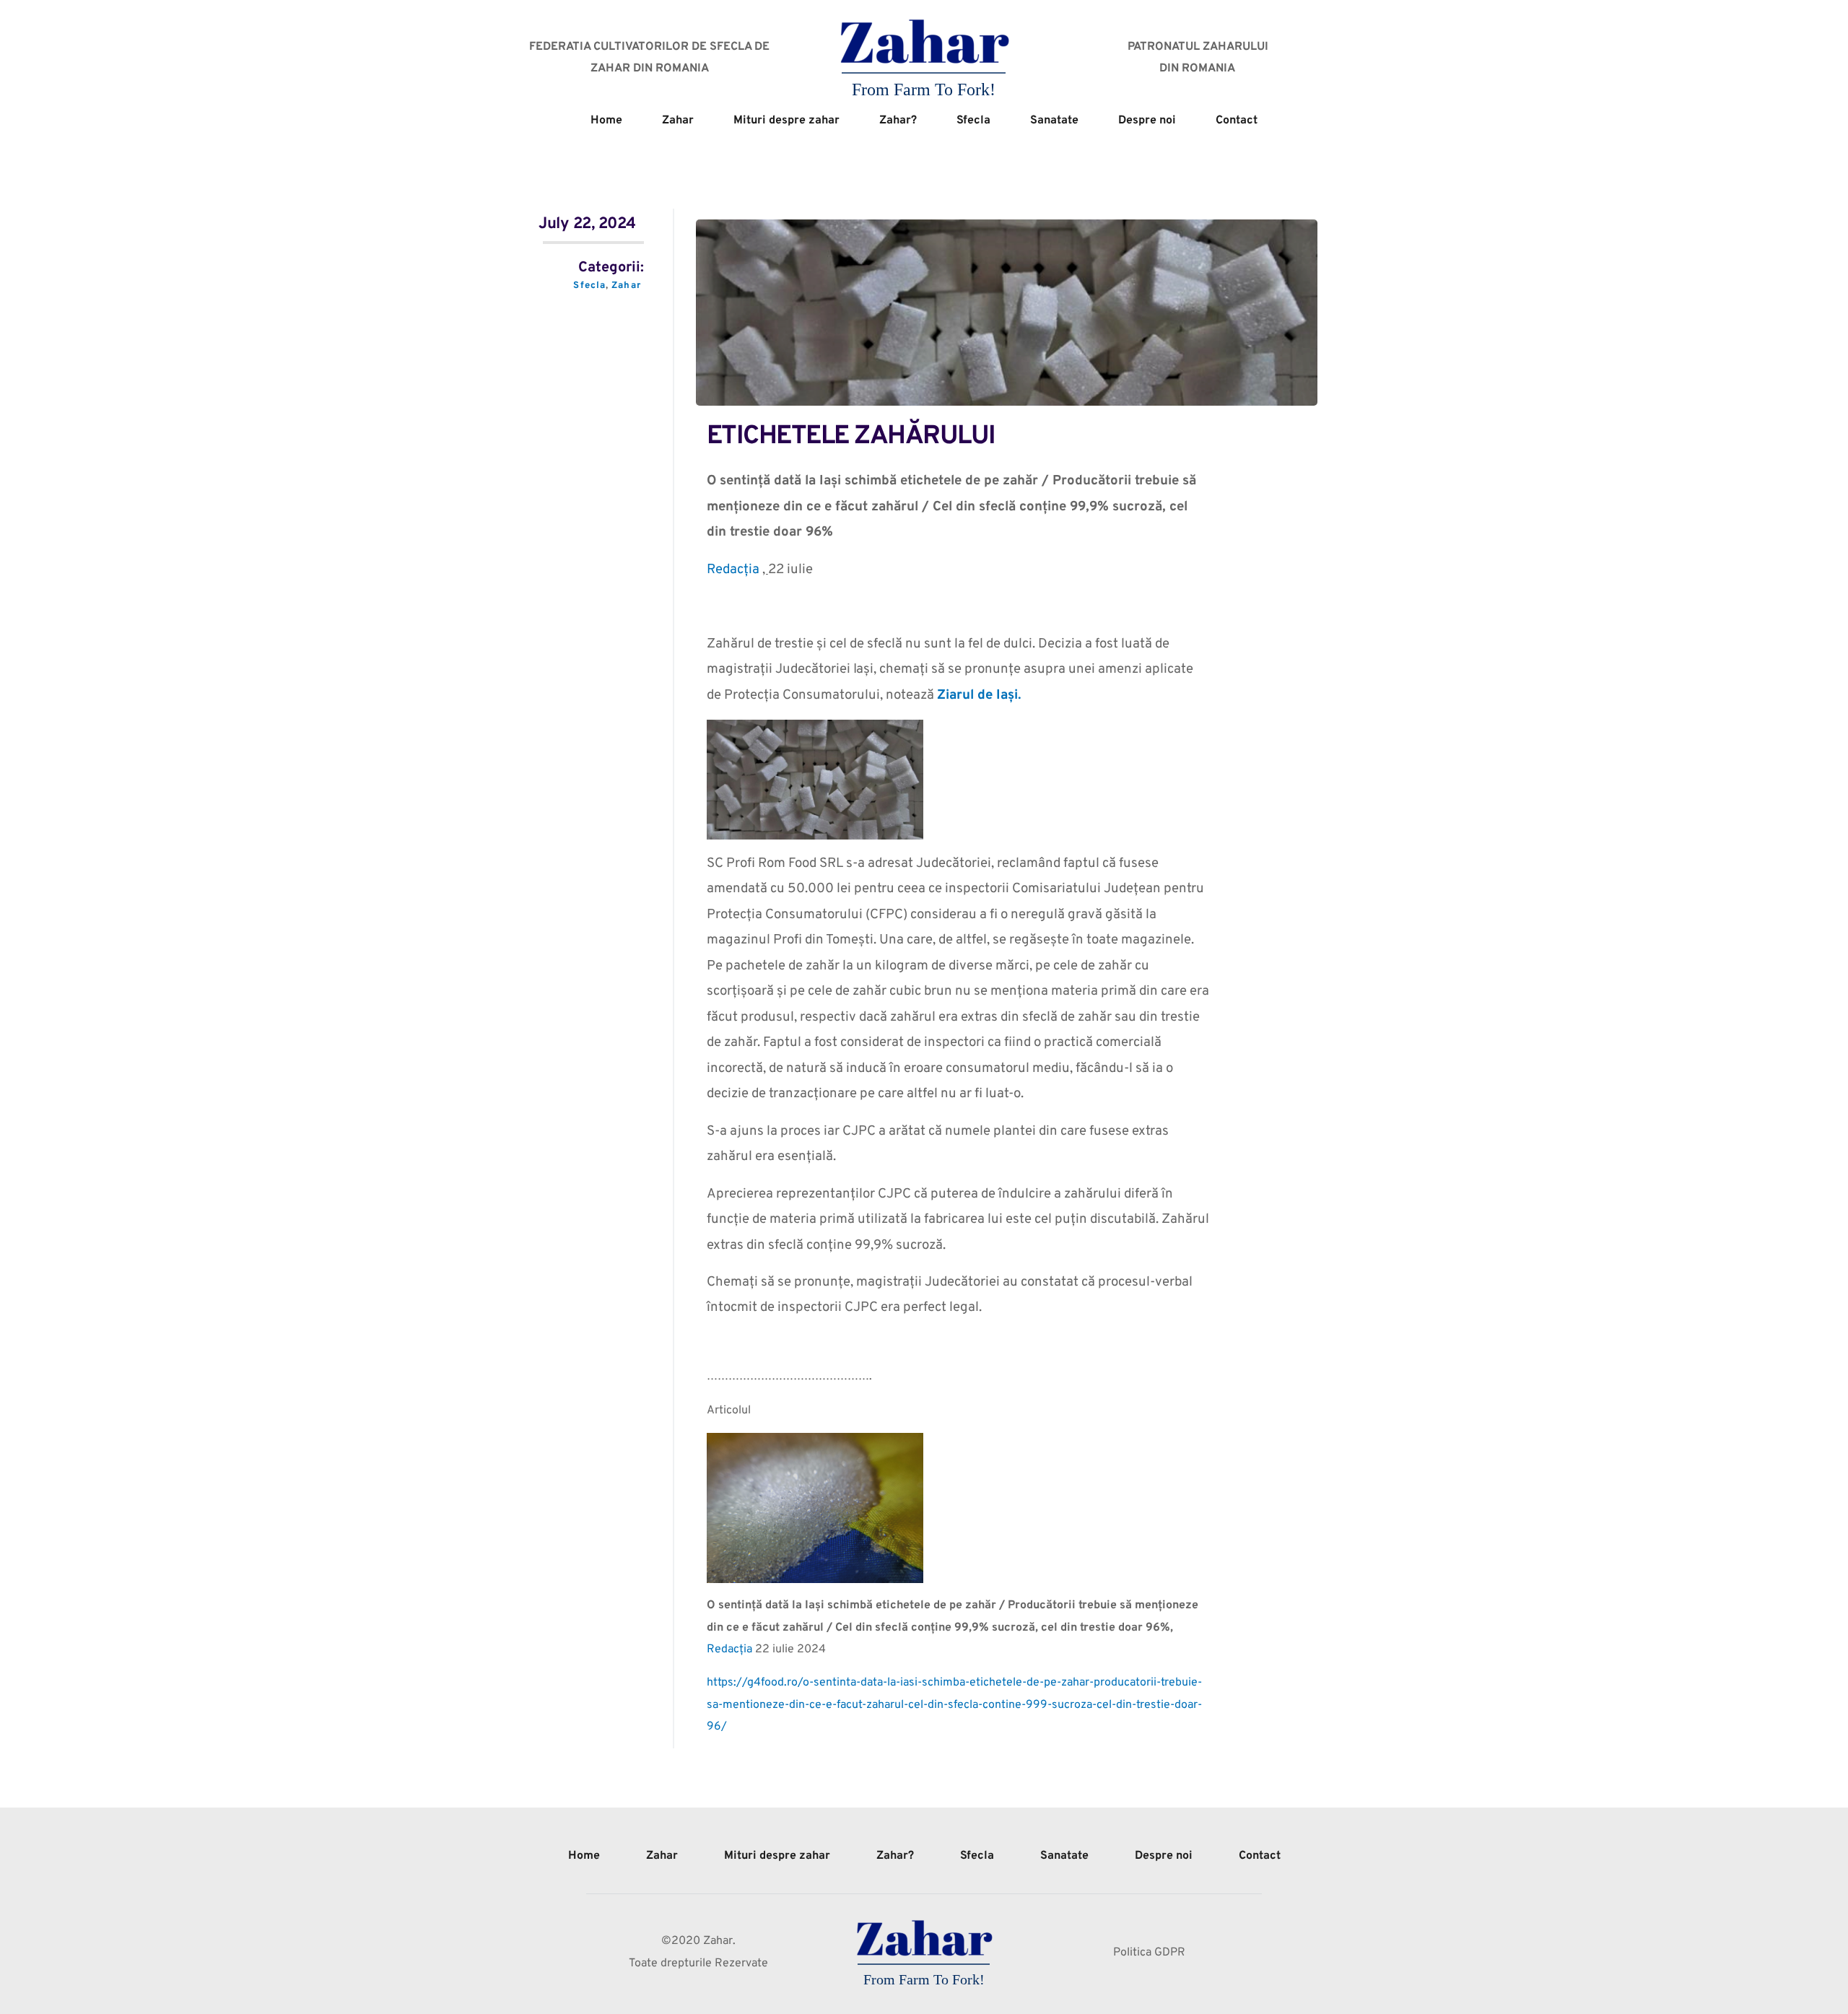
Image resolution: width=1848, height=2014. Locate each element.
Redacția (735, 570)
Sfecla (589, 286)
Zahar (626, 286)
